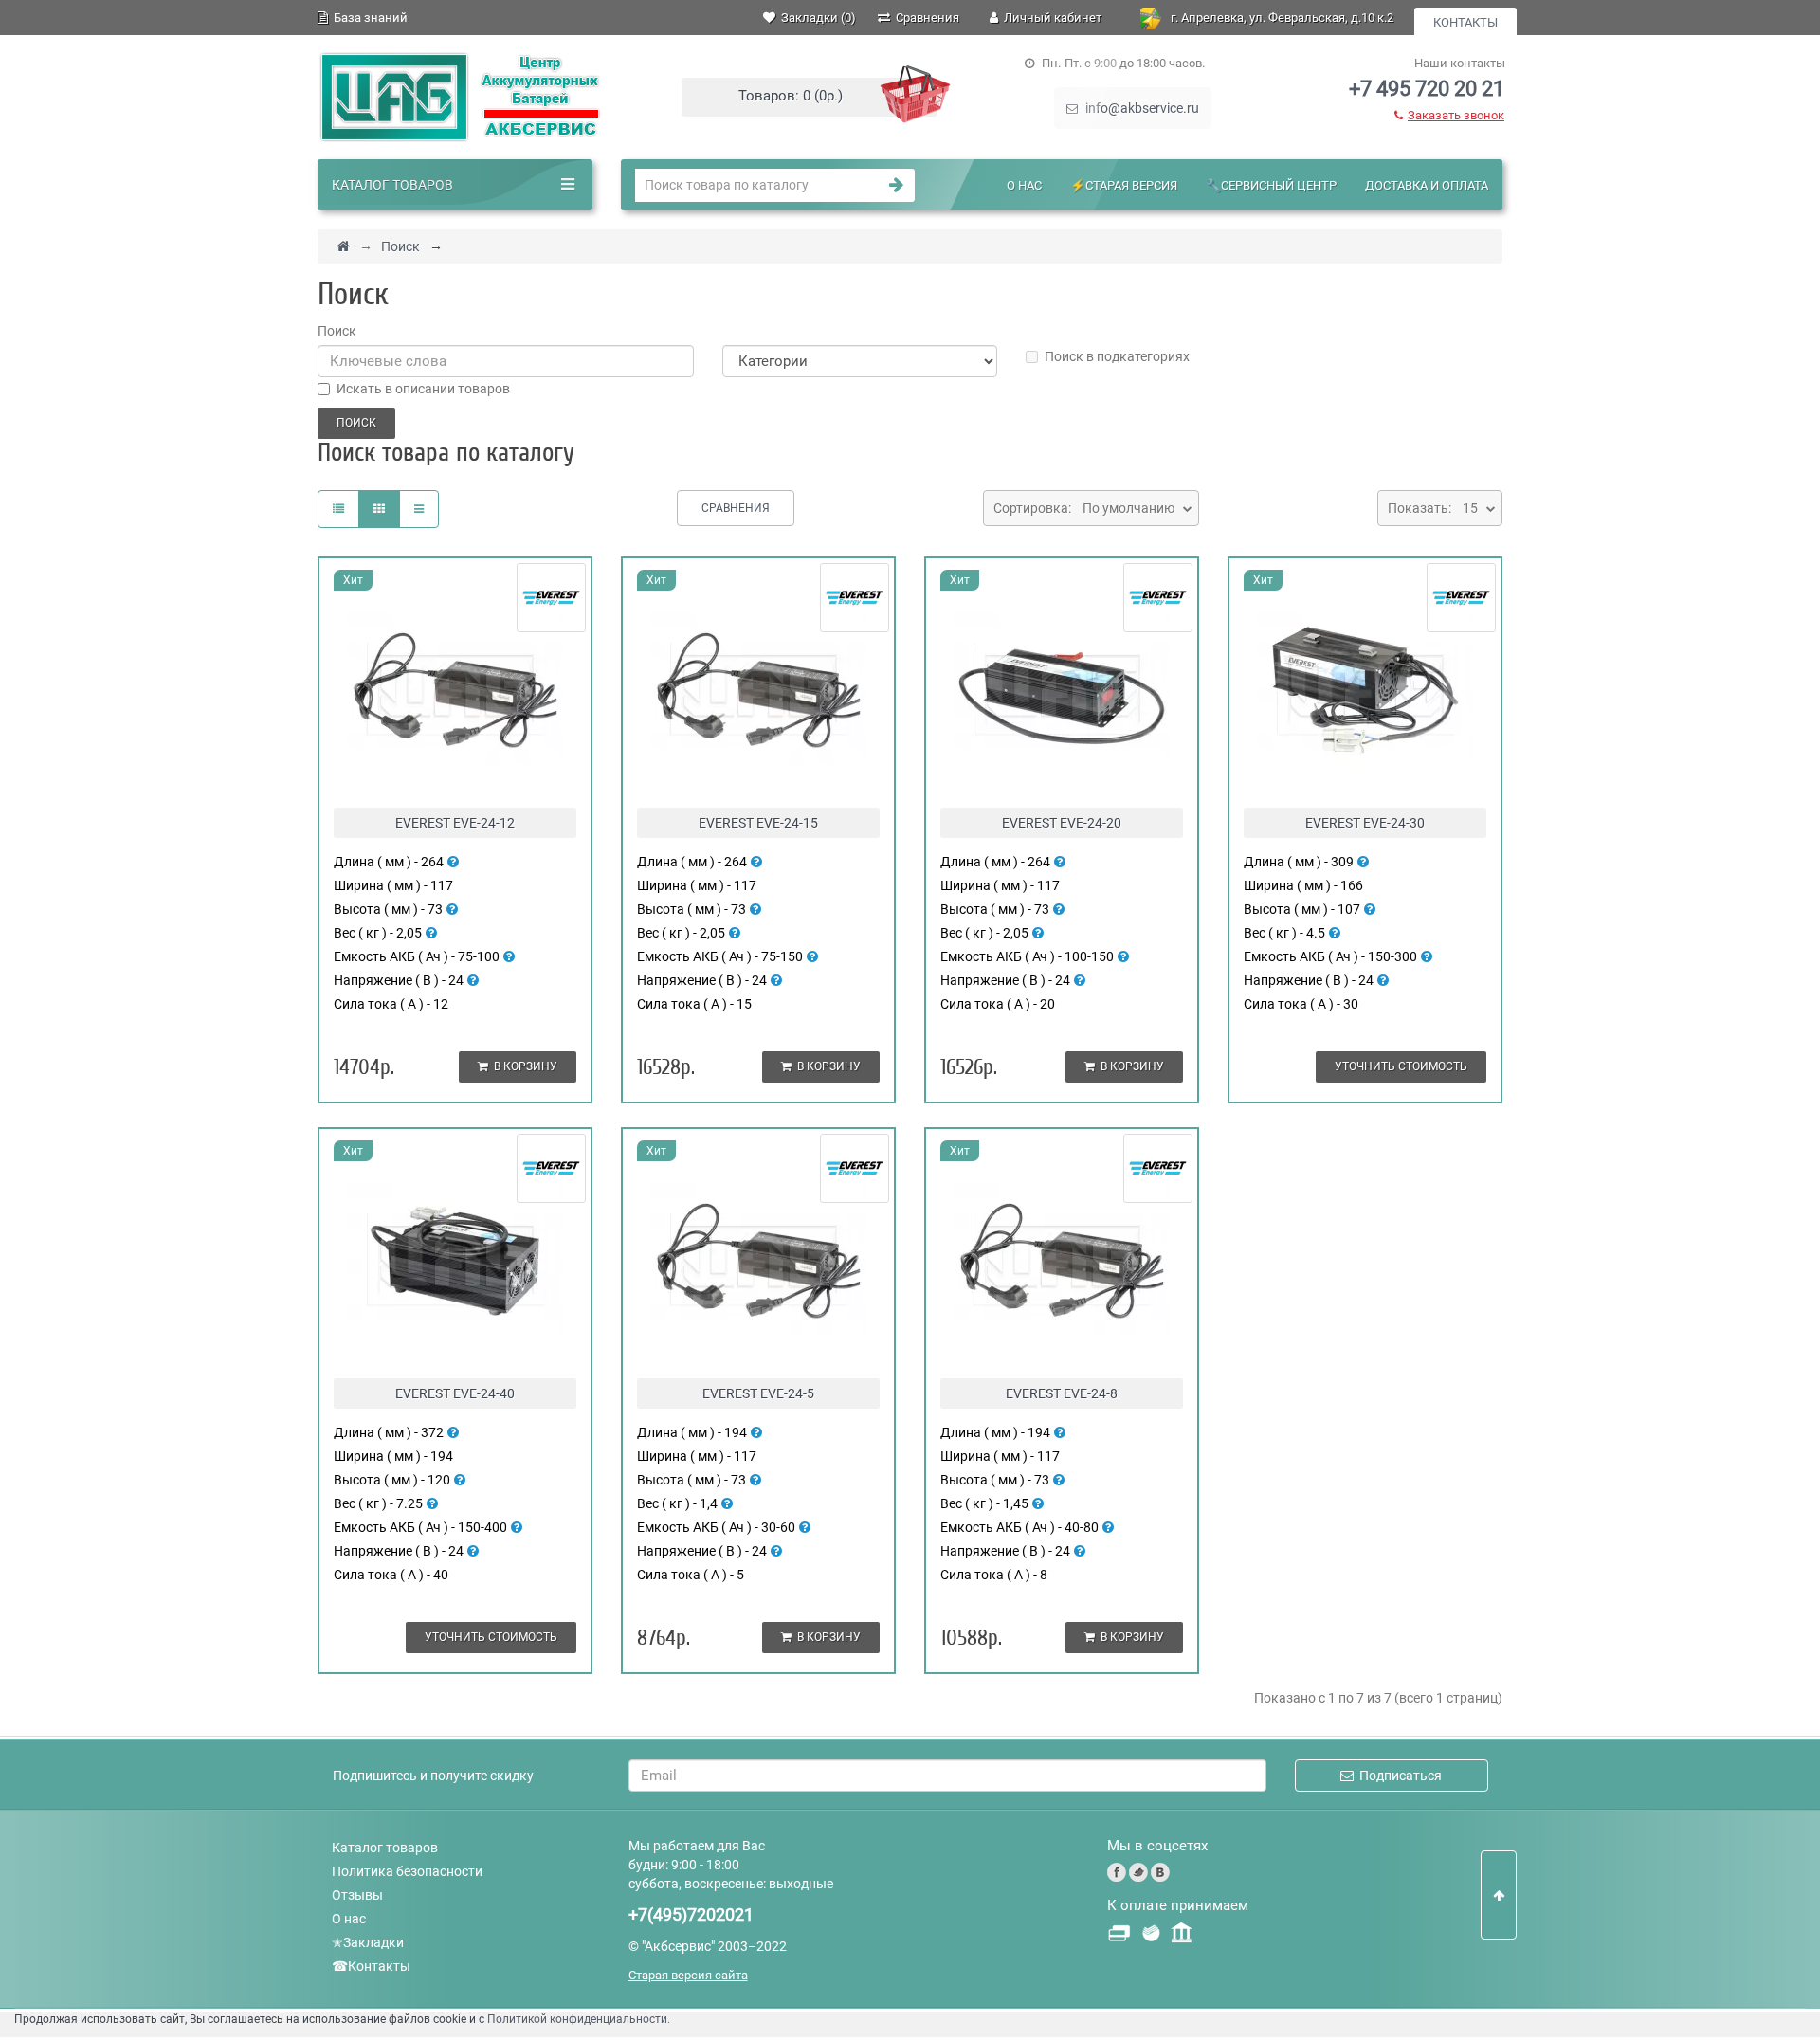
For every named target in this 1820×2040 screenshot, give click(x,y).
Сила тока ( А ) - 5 (691, 1575)
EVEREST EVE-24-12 (455, 823)
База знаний (368, 18)
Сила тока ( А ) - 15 (694, 1004)
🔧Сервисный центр (1271, 185)
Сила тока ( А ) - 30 (1301, 1004)
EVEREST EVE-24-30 (1365, 823)
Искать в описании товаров (423, 389)
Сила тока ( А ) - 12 (391, 1004)
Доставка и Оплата (1427, 185)
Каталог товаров (385, 1848)
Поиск (400, 246)
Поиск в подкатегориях (1117, 356)
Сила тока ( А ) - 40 (391, 1575)
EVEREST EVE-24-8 (1062, 1393)
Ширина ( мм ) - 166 (1303, 885)
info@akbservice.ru (1141, 108)
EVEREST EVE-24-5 (758, 1393)
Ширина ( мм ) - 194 (393, 1456)
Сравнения (736, 508)
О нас (1024, 185)
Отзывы (357, 1895)
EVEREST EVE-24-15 (758, 823)
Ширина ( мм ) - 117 (393, 885)
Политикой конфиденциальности (577, 2019)
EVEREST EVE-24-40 (455, 1393)
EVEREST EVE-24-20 (1062, 823)
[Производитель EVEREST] (551, 596)
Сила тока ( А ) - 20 (998, 1004)
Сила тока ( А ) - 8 (994, 1575)
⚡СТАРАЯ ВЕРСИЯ (1124, 185)
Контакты (1465, 22)
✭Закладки (368, 1942)
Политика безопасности (407, 1871)
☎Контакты (371, 1966)
